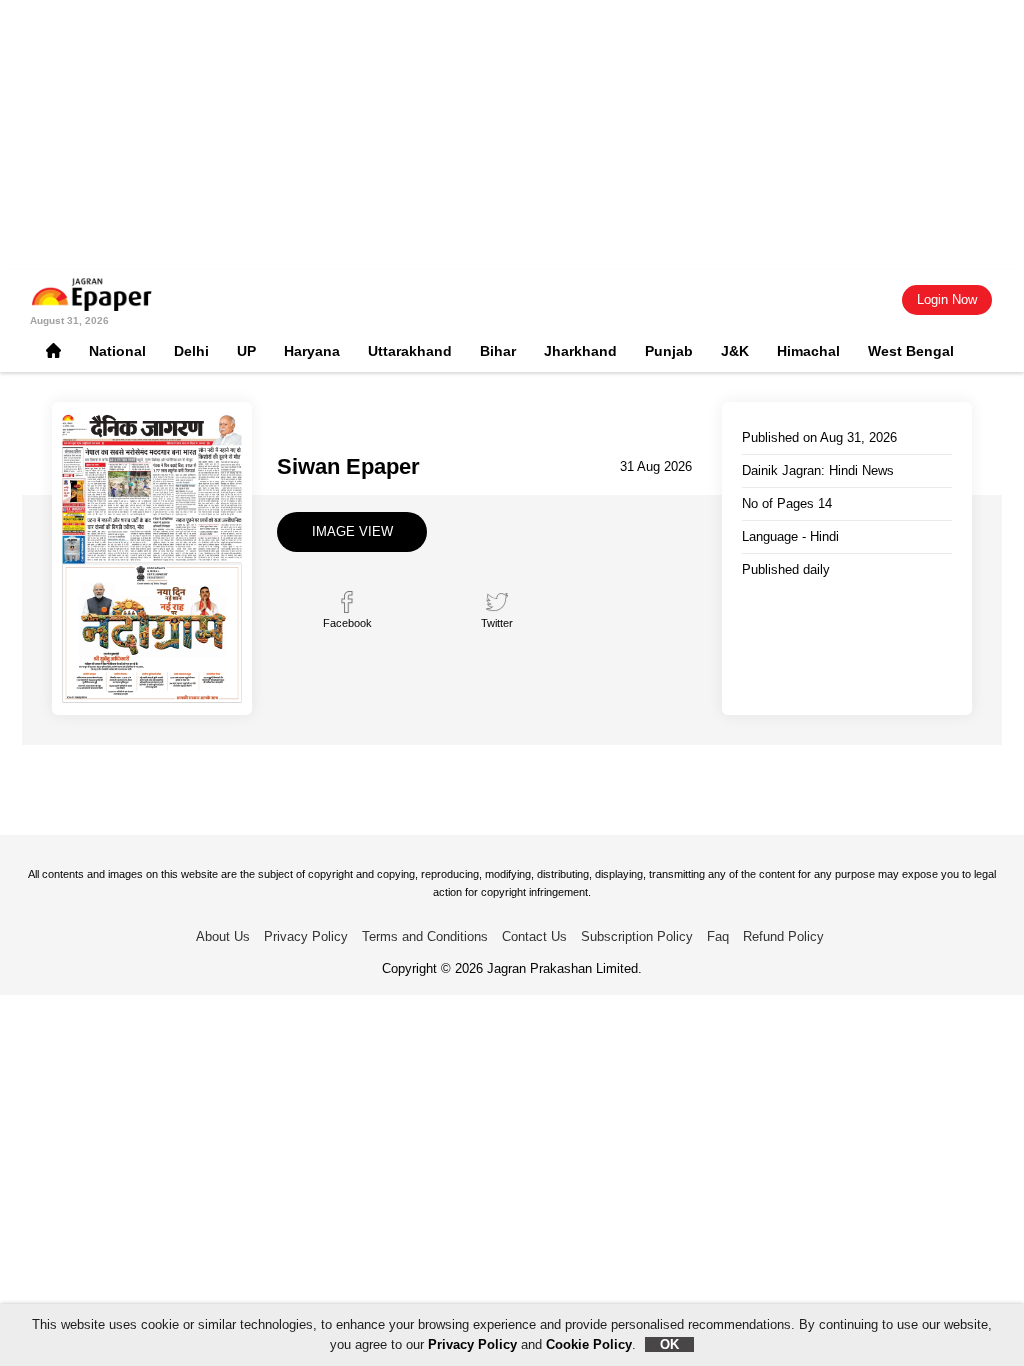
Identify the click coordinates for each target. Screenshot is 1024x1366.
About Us (223, 936)
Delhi (191, 351)
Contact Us (534, 936)
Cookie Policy (589, 1344)
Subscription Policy (637, 936)
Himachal (808, 351)
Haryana (312, 351)
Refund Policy (783, 936)
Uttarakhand (410, 351)
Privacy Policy (306, 936)
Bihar (498, 351)
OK (669, 1344)
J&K (735, 351)
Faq (718, 936)
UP (246, 351)
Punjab (669, 351)
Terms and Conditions (425, 936)
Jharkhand (580, 351)
